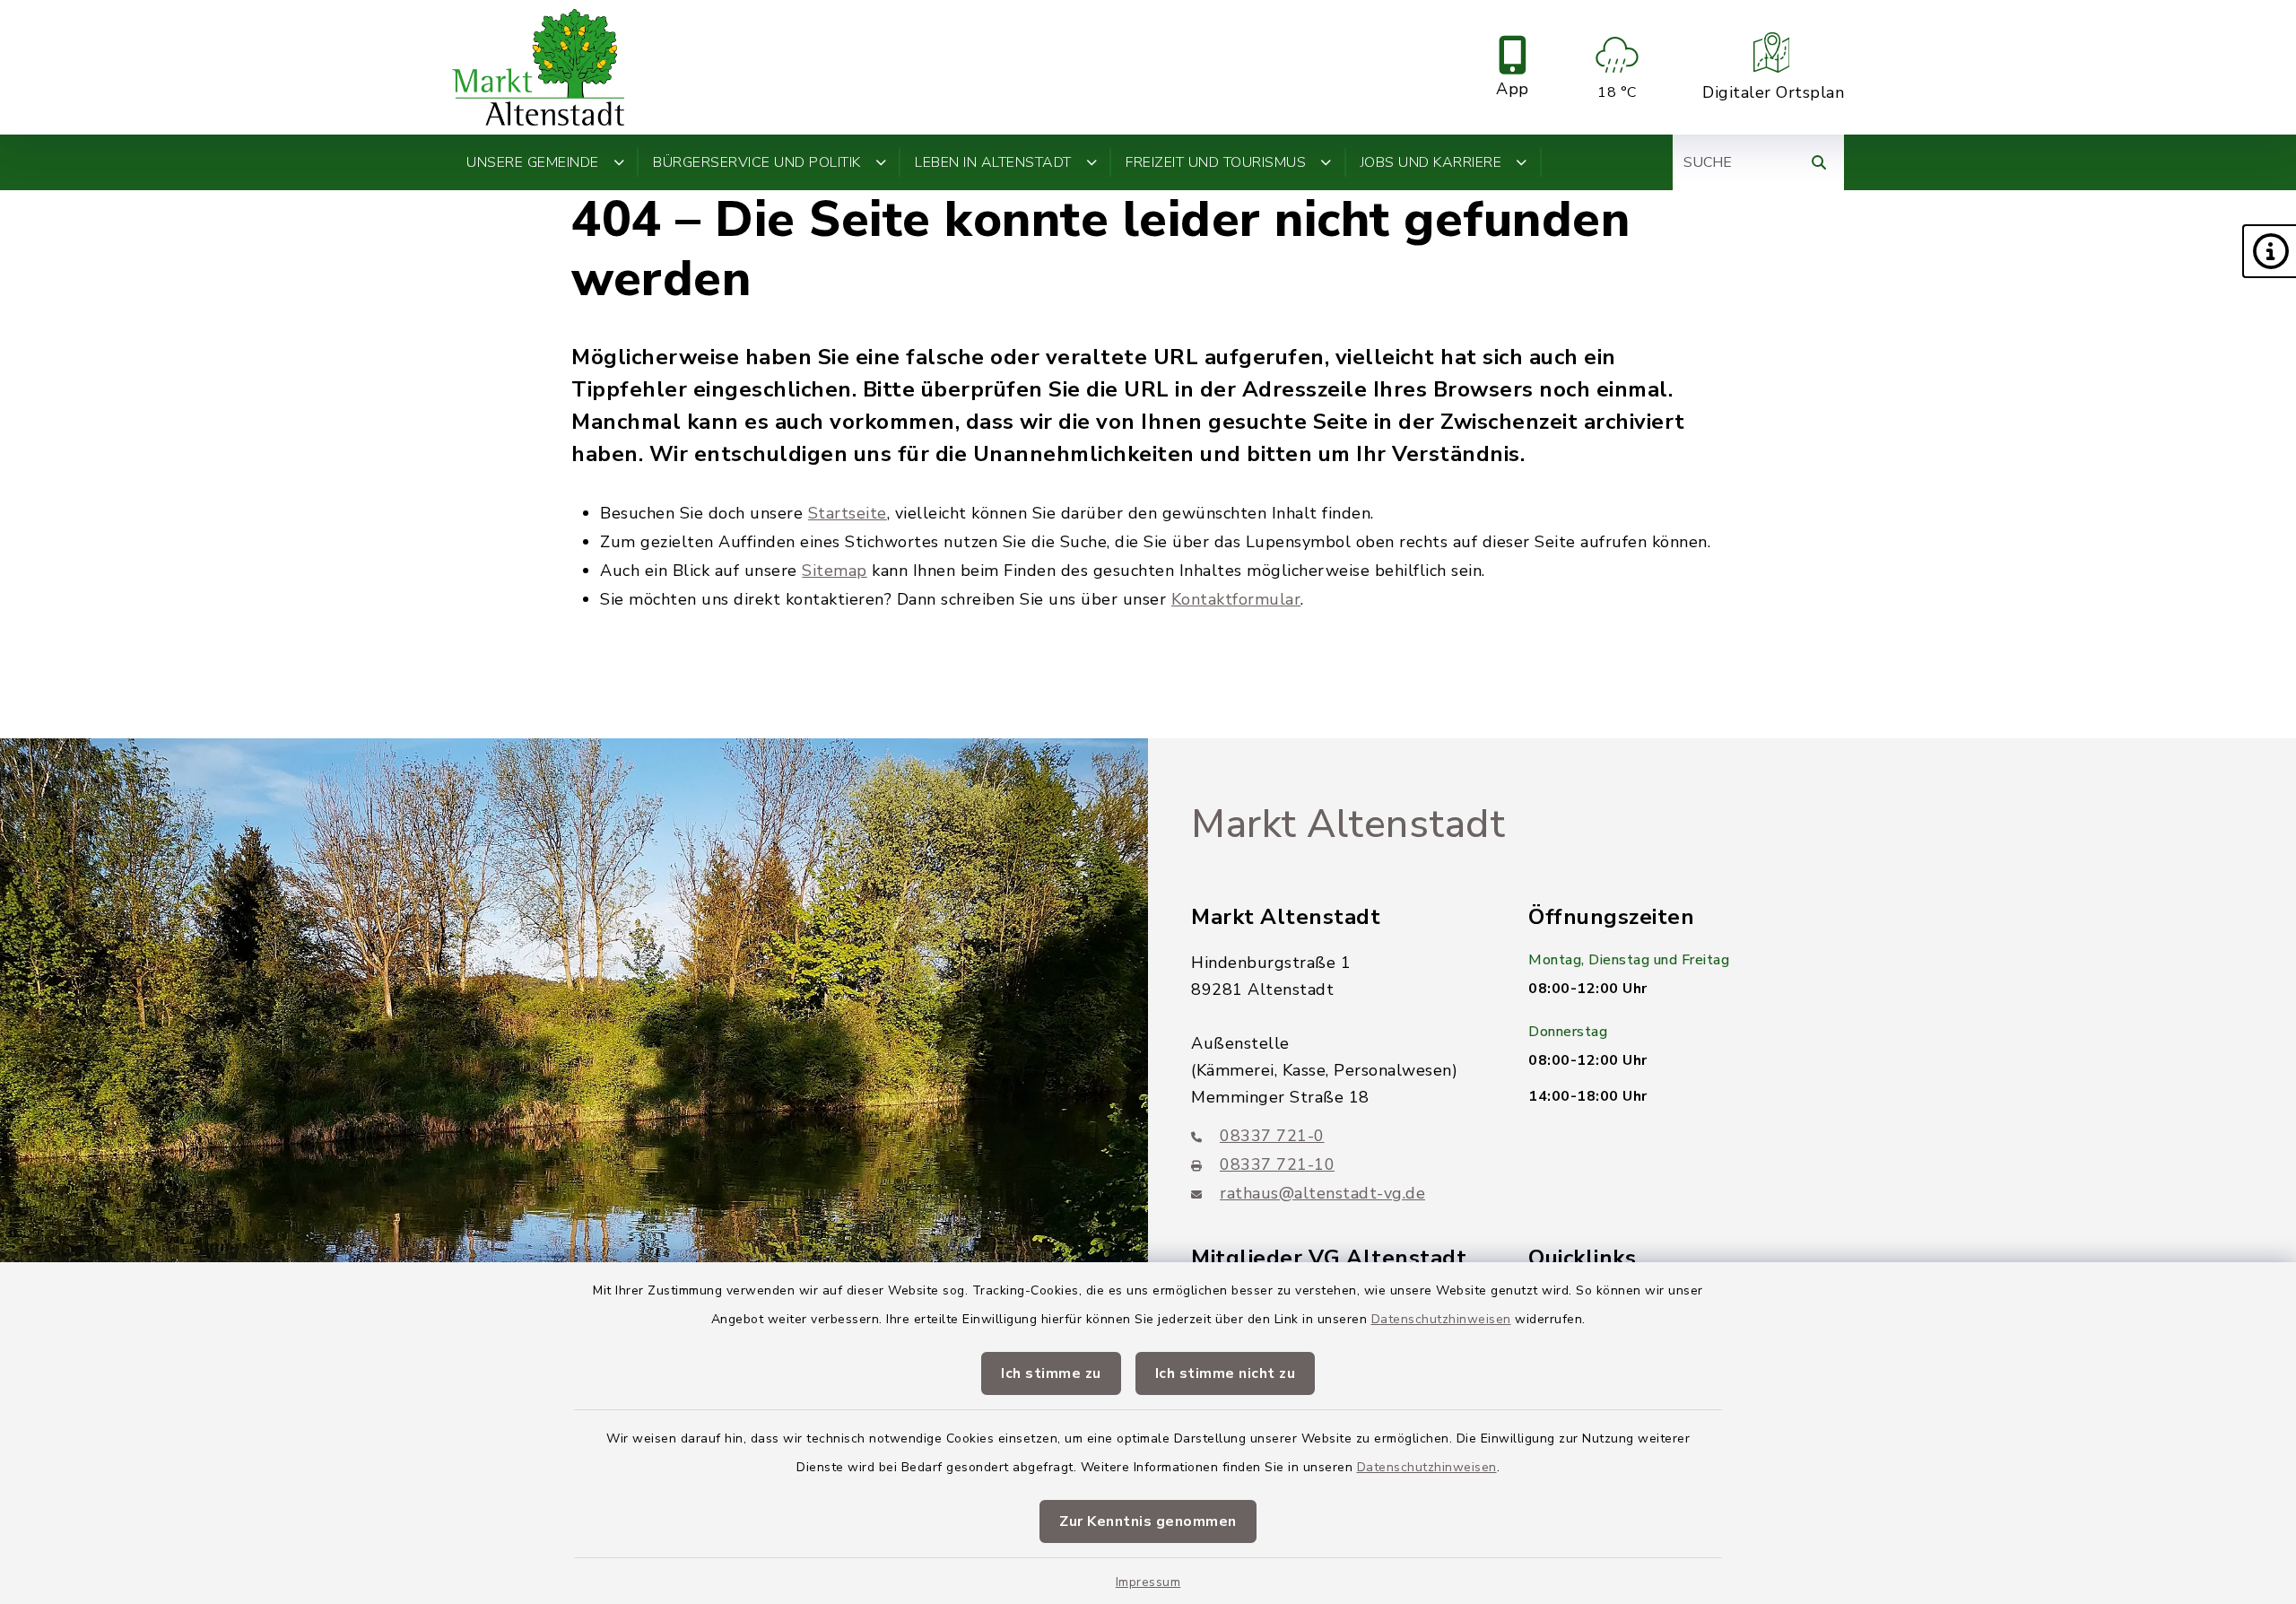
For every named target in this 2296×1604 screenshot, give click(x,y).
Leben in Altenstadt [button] (993, 162)
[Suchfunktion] (1819, 162)
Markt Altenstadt (1348, 824)
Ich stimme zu (1051, 1373)
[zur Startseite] (538, 67)
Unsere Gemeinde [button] (533, 162)
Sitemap (835, 571)
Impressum (1148, 1582)
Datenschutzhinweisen (1441, 1319)
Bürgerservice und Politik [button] (757, 162)
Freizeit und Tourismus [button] (1216, 162)
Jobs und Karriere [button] (1431, 162)
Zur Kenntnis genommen (1148, 1521)
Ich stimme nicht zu (1226, 1373)
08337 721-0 (1272, 1136)
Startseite (848, 513)
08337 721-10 (1277, 1164)
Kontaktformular (1236, 599)
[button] (2269, 251)
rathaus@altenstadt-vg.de (1322, 1193)
